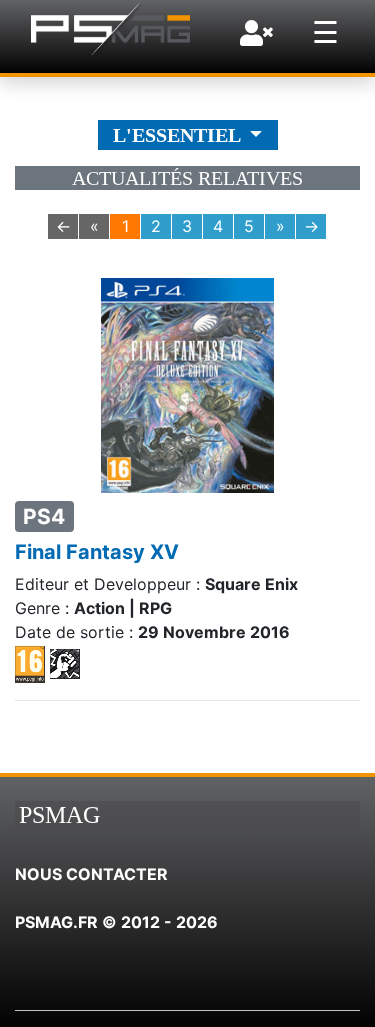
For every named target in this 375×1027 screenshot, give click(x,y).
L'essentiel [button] (179, 135)
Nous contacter (91, 874)
